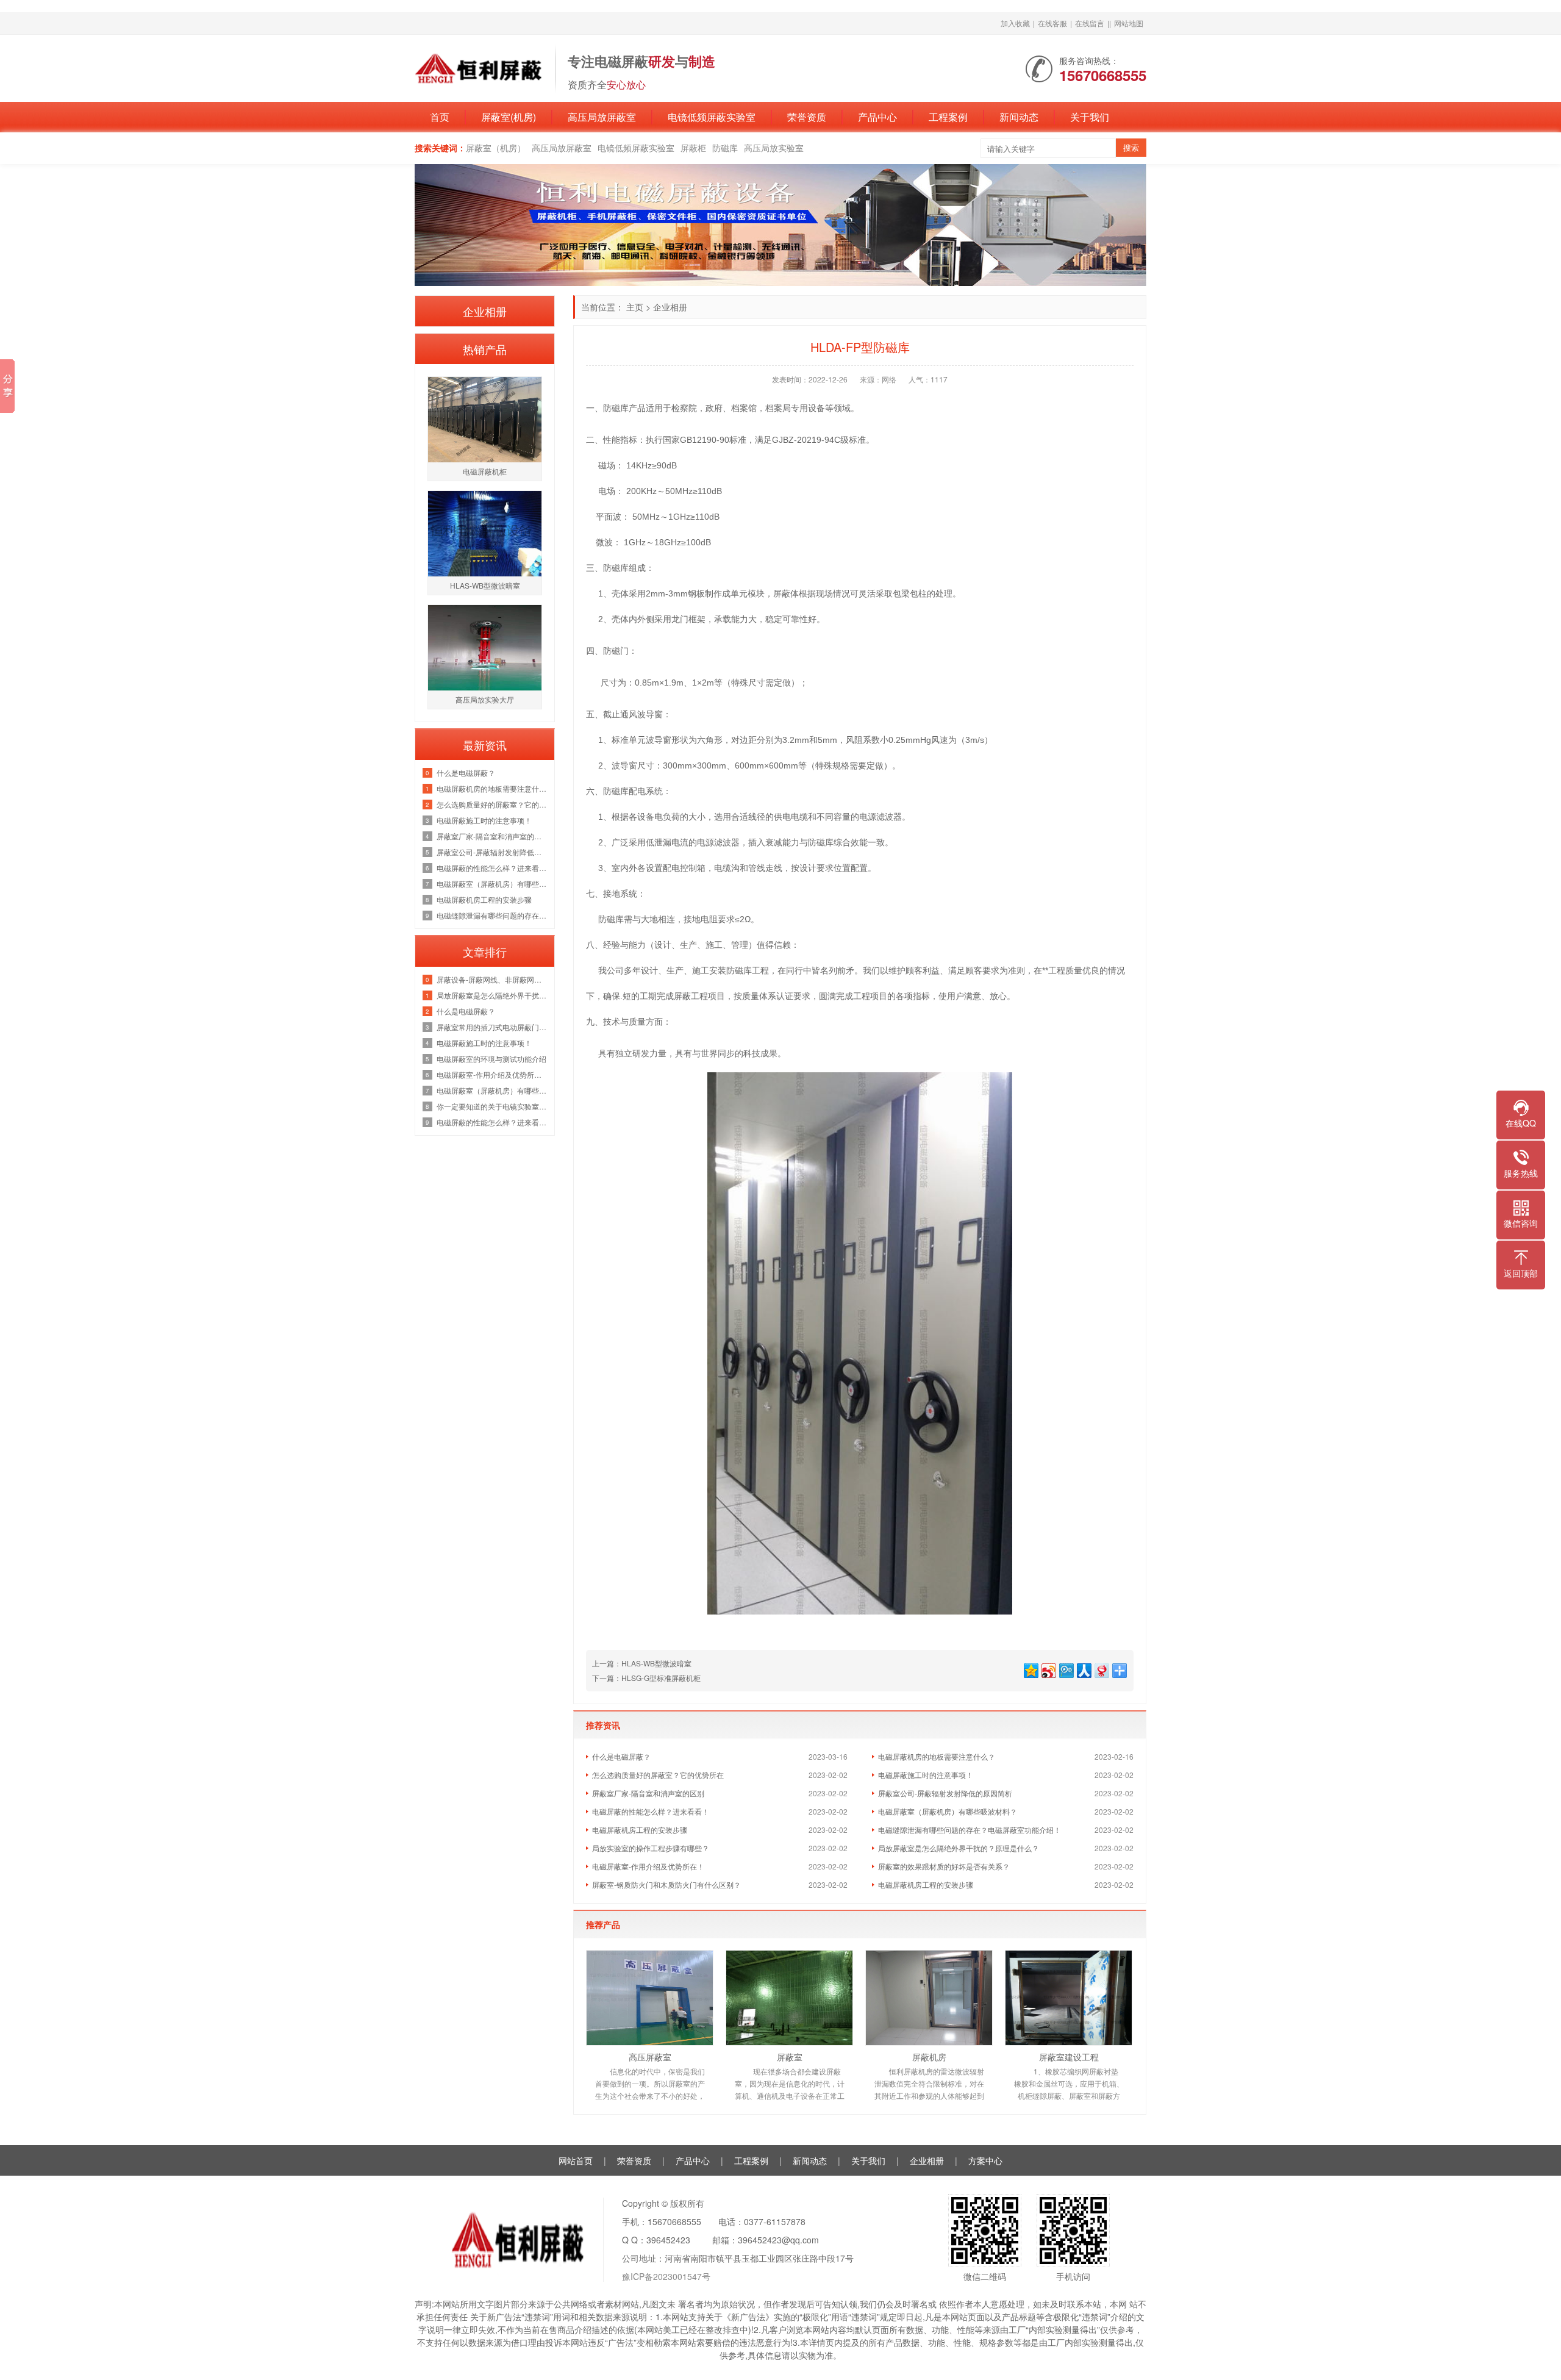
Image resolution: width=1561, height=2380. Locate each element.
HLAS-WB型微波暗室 (485, 585)
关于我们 (1090, 117)
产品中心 (877, 117)
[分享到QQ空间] (1030, 1669)
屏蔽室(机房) (509, 117)
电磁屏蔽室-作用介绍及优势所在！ (648, 1866)
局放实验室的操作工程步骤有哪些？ (651, 1848)
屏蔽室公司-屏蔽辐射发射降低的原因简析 (945, 1793)
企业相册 (670, 307)
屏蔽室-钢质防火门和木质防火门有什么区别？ (666, 1884)
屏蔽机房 (929, 2057)
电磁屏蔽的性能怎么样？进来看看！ (651, 1811)
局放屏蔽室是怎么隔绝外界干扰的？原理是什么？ (959, 1848)
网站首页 (576, 2160)
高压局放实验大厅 (485, 699)
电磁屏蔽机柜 (485, 471)
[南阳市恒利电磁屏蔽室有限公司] (479, 67)
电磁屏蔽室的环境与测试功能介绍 (491, 1059)
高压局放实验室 (774, 148)
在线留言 (1090, 23)
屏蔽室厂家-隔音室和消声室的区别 (648, 1793)
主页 (635, 307)
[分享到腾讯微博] (1066, 1669)
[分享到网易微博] (1101, 1669)
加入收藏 (1015, 23)
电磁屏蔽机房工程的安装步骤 (640, 1830)
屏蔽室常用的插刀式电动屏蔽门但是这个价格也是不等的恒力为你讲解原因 (492, 1027)
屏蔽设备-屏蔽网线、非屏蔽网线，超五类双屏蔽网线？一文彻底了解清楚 (492, 979)
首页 (440, 117)
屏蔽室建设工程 (1069, 2057)
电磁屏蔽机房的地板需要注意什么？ (937, 1756)
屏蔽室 (790, 2057)
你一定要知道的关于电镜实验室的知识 (492, 1106)
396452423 (668, 2240)
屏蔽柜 (693, 148)
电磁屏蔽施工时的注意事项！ (926, 1775)
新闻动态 (1019, 117)
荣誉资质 (807, 117)
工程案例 (948, 117)
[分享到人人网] (1083, 1669)
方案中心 (985, 2160)
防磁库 (725, 148)
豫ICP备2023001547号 (666, 2276)
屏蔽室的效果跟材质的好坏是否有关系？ (944, 1866)
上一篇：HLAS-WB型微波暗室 (642, 1663)
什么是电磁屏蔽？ (621, 1756)
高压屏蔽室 (650, 2057)
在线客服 (1052, 23)
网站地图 (1129, 23)
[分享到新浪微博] (1048, 1669)
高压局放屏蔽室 (602, 117)
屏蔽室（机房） (496, 148)
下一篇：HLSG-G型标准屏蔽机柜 (646, 1678)
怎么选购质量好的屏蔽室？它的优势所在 (658, 1775)
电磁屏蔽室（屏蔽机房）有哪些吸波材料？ (948, 1811)
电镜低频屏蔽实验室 (712, 117)
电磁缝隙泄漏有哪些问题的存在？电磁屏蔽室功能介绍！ (970, 1830)
